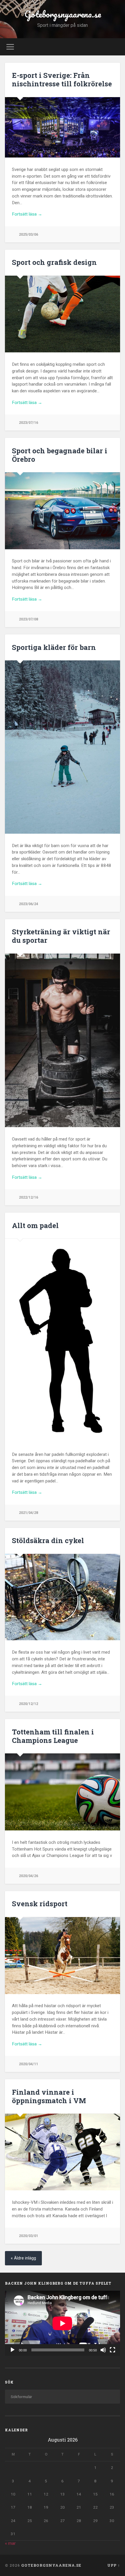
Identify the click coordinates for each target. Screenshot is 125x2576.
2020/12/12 (28, 1704)
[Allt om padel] (63, 1341)
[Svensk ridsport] (63, 1956)
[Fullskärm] (112, 2350)
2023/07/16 (28, 423)
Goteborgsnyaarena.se (63, 14)
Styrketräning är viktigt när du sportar (61, 936)
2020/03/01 (28, 2236)
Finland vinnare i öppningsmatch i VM (49, 2096)
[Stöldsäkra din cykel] (63, 1597)
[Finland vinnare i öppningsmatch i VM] (63, 2152)
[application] (63, 2323)
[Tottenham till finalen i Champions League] (63, 1792)
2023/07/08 (28, 619)
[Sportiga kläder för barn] (63, 747)
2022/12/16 (28, 1197)
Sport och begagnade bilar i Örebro (60, 455)
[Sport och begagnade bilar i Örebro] (63, 511)
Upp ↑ (114, 2565)
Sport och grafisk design (54, 262)
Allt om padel (35, 1225)
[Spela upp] (12, 2350)
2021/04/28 (28, 1513)
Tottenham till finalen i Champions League (53, 1736)
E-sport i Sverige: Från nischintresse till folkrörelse (62, 79)
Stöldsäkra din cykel (48, 1540)
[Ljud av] (103, 2350)
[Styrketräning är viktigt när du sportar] (63, 1040)
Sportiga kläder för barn (54, 647)
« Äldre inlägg (23, 2258)
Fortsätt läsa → (27, 214)
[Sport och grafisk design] (63, 314)
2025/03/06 (28, 234)
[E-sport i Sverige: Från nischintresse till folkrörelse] (63, 127)
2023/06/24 (28, 904)
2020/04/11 (28, 2064)
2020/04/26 (28, 1876)
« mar (10, 2543)
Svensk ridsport (40, 1904)
